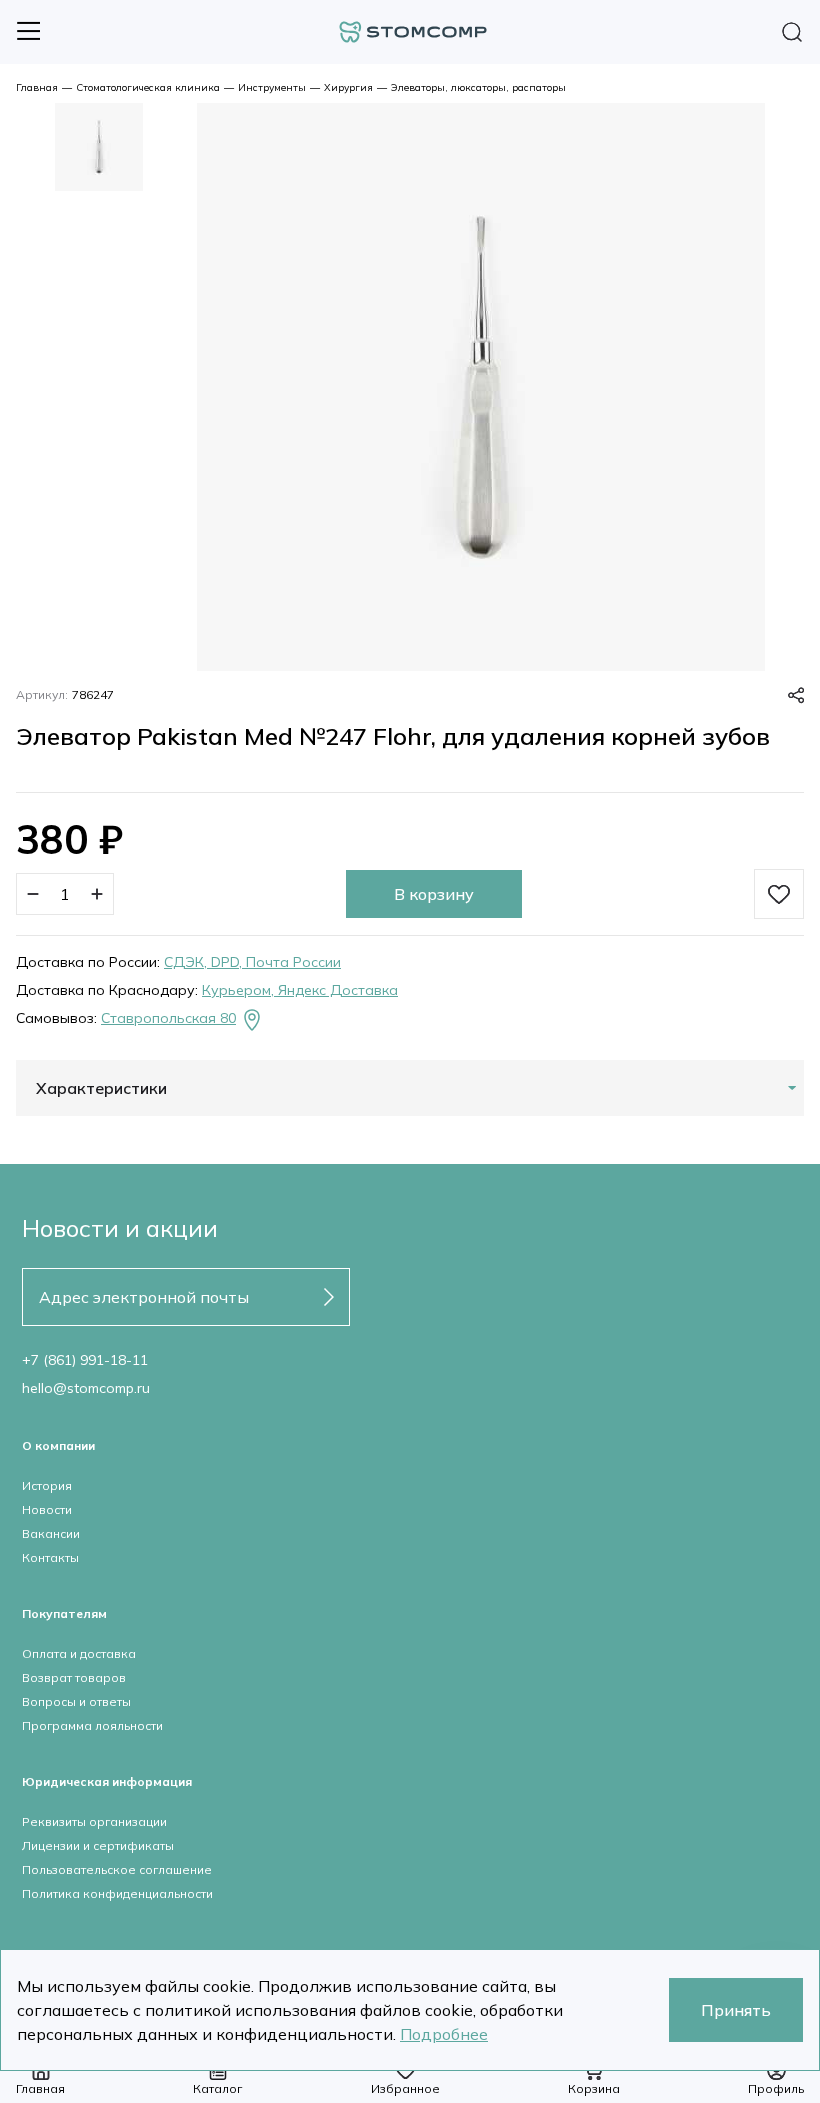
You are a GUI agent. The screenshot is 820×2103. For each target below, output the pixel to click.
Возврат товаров (74, 1677)
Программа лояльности (92, 1725)
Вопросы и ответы (76, 1701)
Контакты (50, 1557)
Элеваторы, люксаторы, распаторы (478, 87)
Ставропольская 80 (168, 1018)
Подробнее (444, 2034)
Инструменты (272, 87)
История (47, 1485)
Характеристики (101, 1088)
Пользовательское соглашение (117, 1869)
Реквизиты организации (94, 1821)
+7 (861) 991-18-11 (85, 1360)
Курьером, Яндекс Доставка (300, 990)
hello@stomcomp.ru (86, 1388)
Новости (47, 1509)
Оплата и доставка (79, 1653)
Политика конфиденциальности (117, 1893)
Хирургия (348, 87)
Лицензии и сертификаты (98, 1845)
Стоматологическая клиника (148, 87)
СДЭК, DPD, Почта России (252, 962)
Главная (37, 87)
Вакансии (51, 1533)
